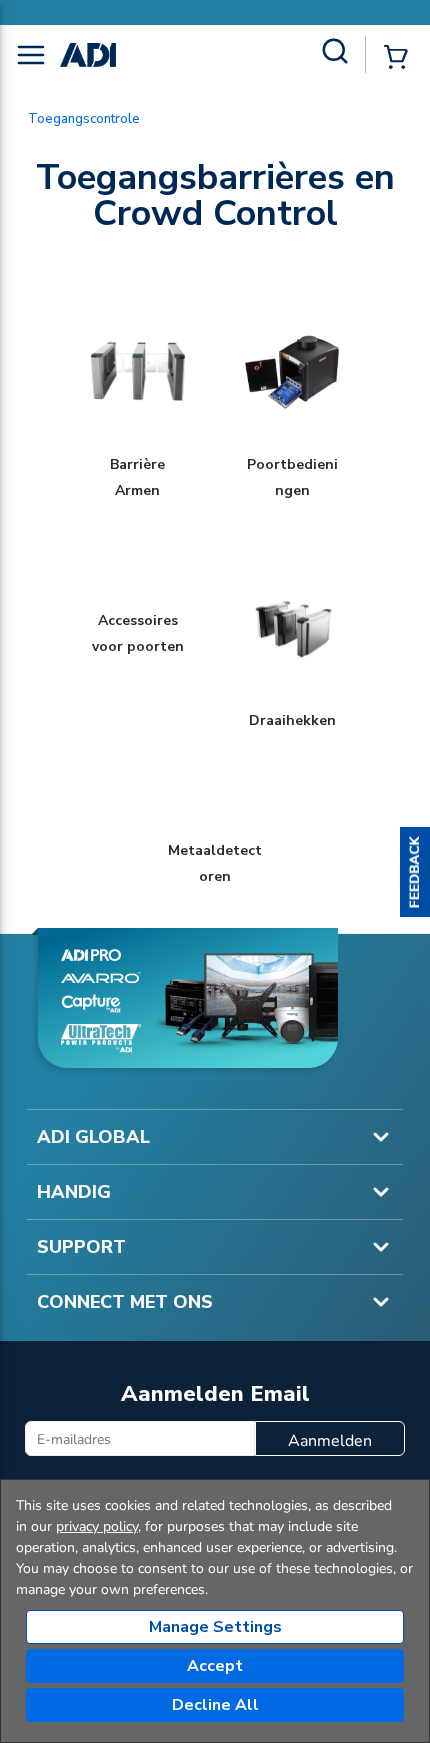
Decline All (215, 1705)
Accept (215, 1666)
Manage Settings (215, 1627)
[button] (415, 872)
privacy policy (97, 1526)
